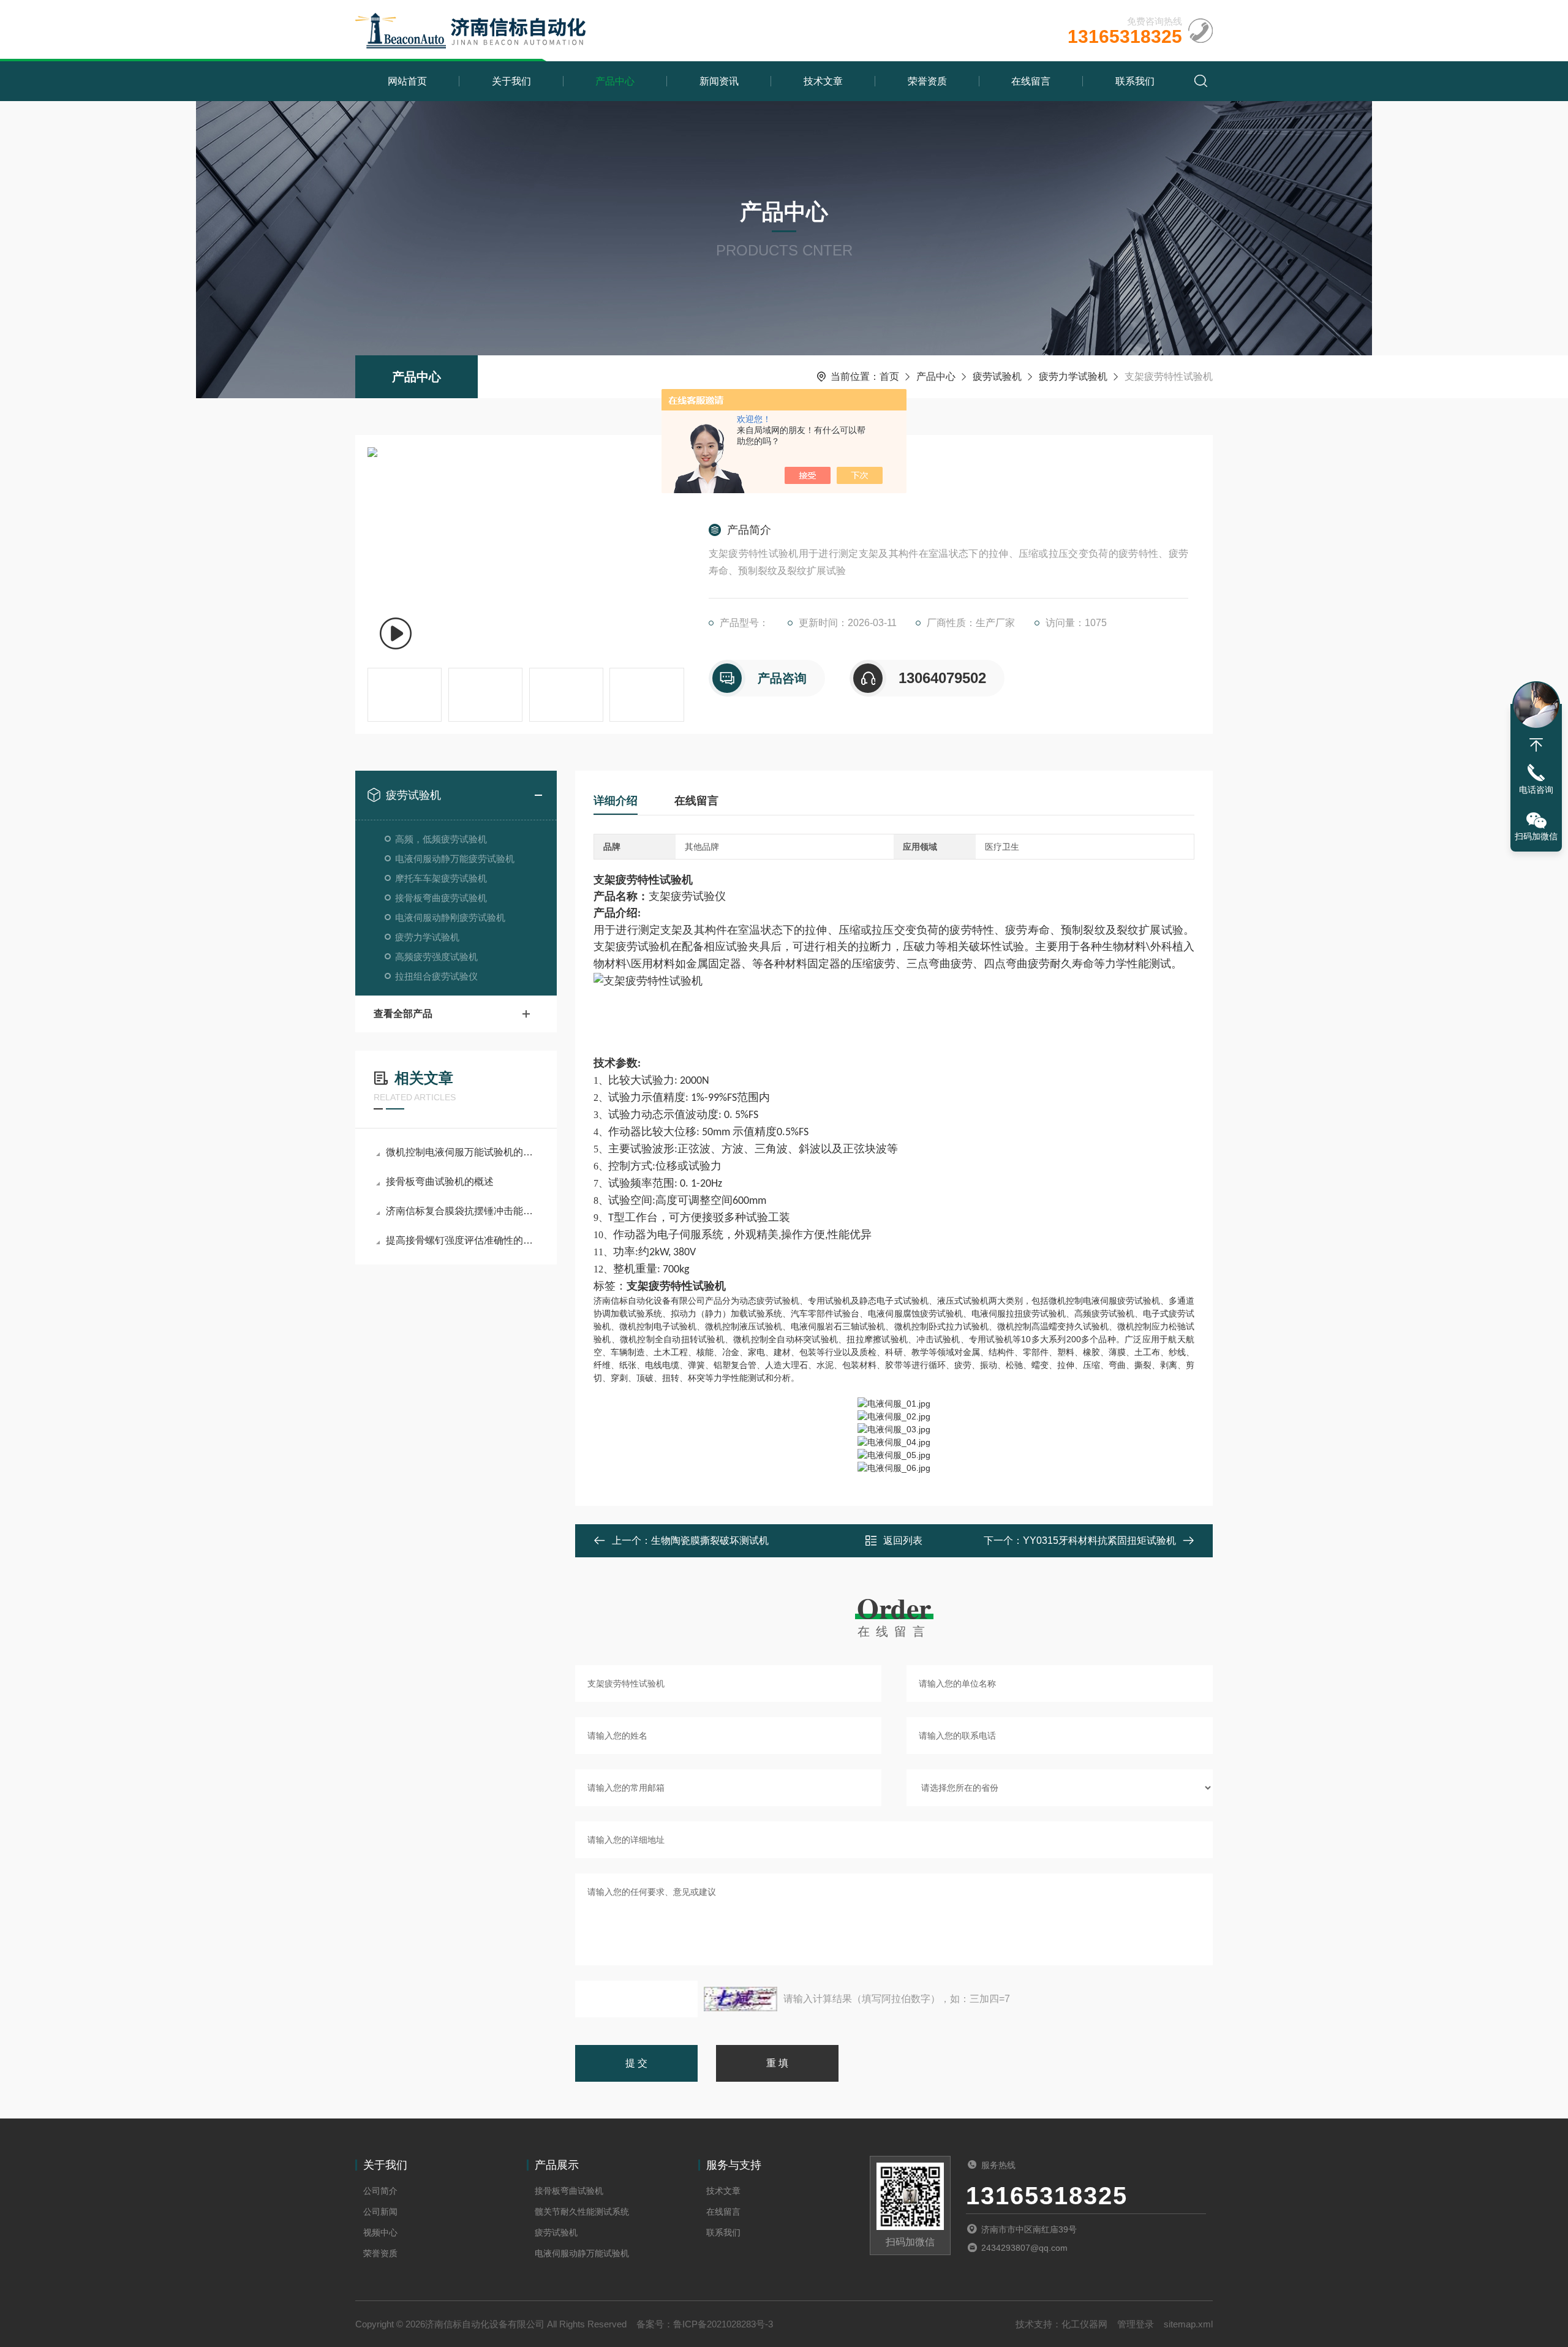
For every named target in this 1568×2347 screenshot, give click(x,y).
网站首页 (407, 81)
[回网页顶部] (1536, 745)
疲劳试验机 (997, 376)
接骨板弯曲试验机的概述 (440, 1181)
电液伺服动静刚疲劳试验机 (450, 917)
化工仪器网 (1084, 2324)
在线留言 (1031, 81)
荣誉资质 (927, 81)
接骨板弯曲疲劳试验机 (441, 898)
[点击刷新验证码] (741, 1999)
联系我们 (1135, 81)
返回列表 (903, 1540)
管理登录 (1136, 2324)
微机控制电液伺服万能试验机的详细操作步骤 (462, 1152)
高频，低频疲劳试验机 (441, 839)
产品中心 (615, 81)
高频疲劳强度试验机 (436, 957)
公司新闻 (380, 2212)
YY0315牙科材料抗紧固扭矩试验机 (1099, 1540)
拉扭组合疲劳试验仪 (436, 976)
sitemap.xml (1188, 2324)
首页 (889, 376)
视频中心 (380, 2232)
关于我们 (511, 81)
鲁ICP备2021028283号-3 (723, 2324)
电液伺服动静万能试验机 (582, 2253)
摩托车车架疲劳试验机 (441, 878)
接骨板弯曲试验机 (569, 2191)
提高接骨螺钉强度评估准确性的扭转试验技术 (462, 1240)
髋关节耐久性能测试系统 (582, 2212)
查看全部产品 (403, 1014)
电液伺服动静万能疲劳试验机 (455, 859)
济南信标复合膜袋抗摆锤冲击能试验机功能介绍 (462, 1211)
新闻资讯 (719, 81)
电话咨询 (1536, 790)
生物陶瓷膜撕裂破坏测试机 (710, 1540)
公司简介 (380, 2191)
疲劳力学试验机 (1073, 376)
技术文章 (823, 81)
